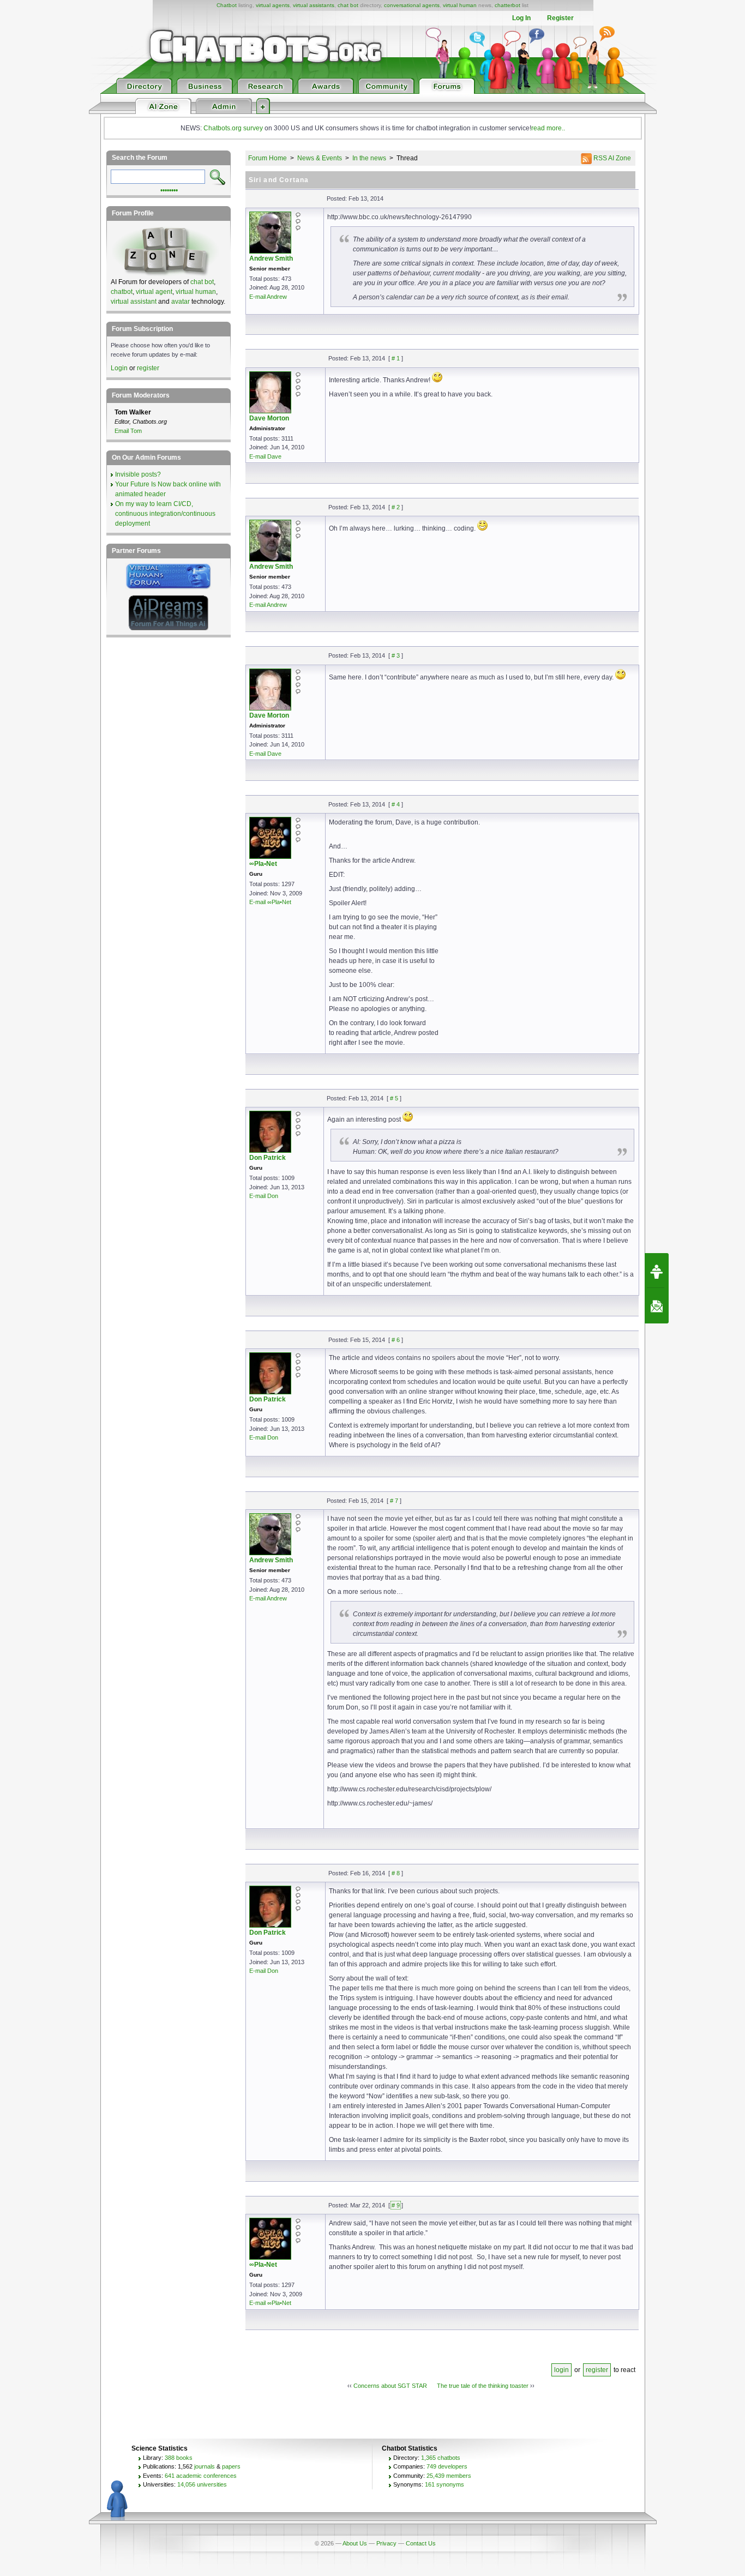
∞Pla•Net (263, 864)
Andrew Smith (271, 258)
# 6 (396, 1340)
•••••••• (169, 189)
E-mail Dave (265, 456)
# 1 (396, 358)
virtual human (460, 5)
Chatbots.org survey (233, 128)
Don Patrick (268, 1158)
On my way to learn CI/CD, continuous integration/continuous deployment (165, 514)
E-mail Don (264, 1196)
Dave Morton (269, 418)
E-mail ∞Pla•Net (270, 902)
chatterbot (507, 5)
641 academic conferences (201, 2476)
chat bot (348, 5)
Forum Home (268, 158)
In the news (369, 158)
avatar (181, 302)
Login (119, 368)
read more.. (548, 128)
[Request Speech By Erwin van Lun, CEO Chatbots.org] (657, 1271)
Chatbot (227, 5)
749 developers (447, 2466)
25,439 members (449, 2476)
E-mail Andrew (268, 297)
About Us (355, 2543)
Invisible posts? (138, 474)
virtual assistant (134, 302)
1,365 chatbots (441, 2458)
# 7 (394, 1501)
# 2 (396, 507)
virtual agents (273, 5)
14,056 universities (202, 2484)
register (597, 2370)
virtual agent (154, 292)
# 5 (394, 1098)
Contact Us (421, 2543)
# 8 (396, 1873)
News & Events (320, 158)
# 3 (396, 655)
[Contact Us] (657, 1306)
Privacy (386, 2543)
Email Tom (128, 431)
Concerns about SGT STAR (390, 2386)
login (561, 2370)
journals (205, 2466)
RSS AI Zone (611, 158)
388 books (179, 2458)
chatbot (122, 292)
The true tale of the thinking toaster (483, 2386)
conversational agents (412, 5)
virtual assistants (314, 5)
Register (560, 18)
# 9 (396, 2205)
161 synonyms (444, 2484)
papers (231, 2466)
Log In (521, 18)
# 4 (396, 804)
